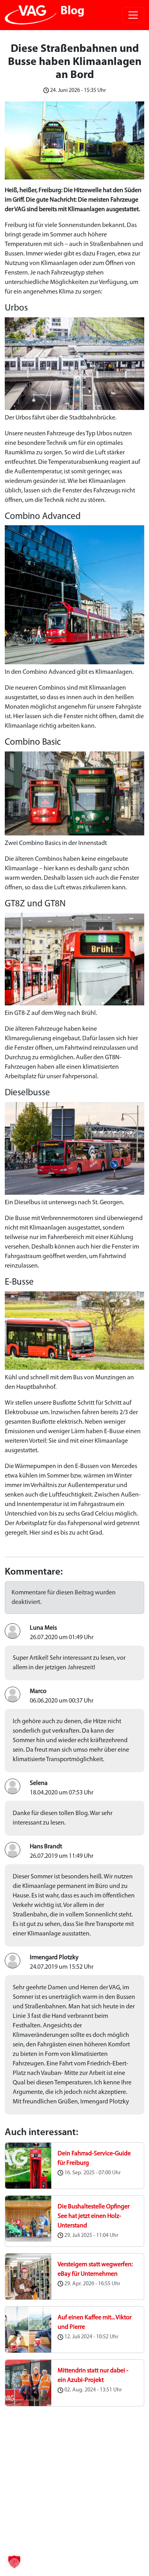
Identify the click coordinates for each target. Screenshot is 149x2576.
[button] (14, 2562)
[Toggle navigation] (133, 15)
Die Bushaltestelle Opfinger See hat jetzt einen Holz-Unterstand (94, 2216)
